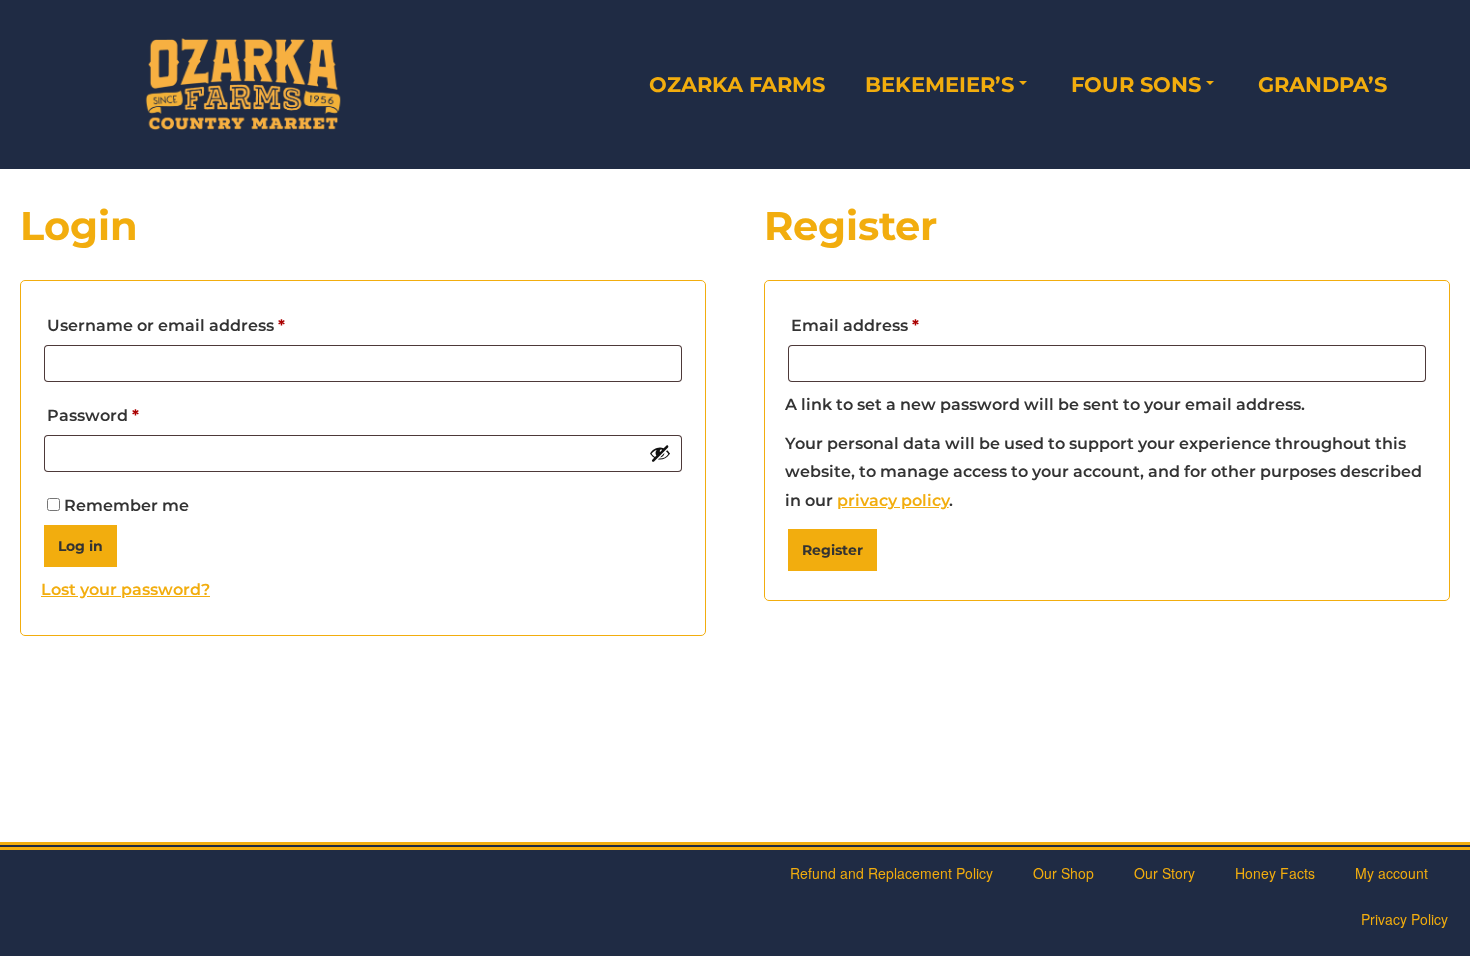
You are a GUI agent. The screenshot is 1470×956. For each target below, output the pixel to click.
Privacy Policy (1404, 919)
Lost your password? (125, 589)
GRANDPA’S (1322, 84)
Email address (893, 325)
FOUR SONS (1136, 84)
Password (131, 415)
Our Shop (1063, 873)
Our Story (1164, 873)
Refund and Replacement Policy (891, 873)
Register (832, 550)
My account (1391, 873)
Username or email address (204, 325)
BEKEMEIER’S (939, 84)
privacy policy (893, 500)
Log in (80, 546)
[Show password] (660, 453)
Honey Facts (1275, 873)
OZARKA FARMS (737, 84)
